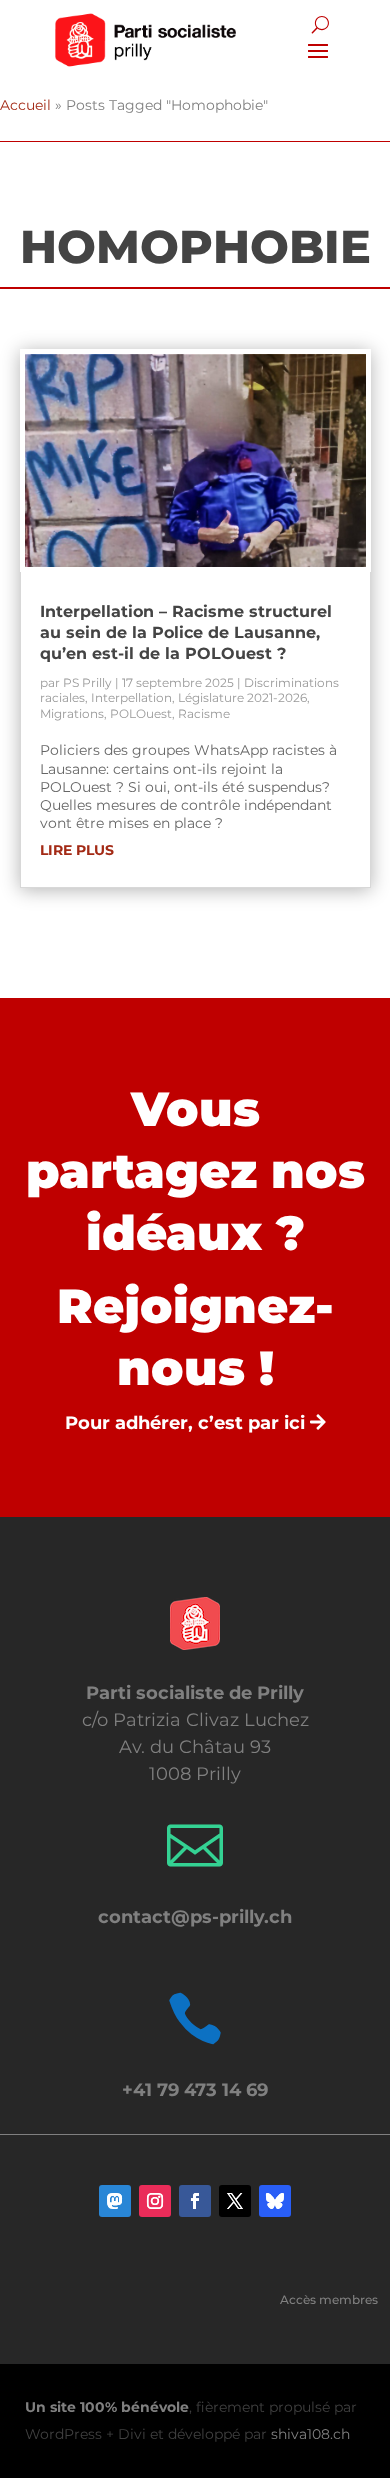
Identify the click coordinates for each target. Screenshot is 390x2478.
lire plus (77, 850)
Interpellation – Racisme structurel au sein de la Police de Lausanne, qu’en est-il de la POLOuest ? (186, 632)
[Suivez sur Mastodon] (115, 2201)
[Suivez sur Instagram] (155, 2201)
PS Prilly (87, 682)
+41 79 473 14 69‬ (195, 2090)
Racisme (204, 713)
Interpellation (131, 697)
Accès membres (329, 2299)
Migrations (72, 713)
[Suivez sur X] (235, 2201)
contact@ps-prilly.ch (195, 1917)
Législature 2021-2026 (242, 697)
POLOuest (141, 713)
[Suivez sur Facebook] (195, 2201)
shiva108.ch (310, 2434)
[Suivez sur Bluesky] (275, 2201)
